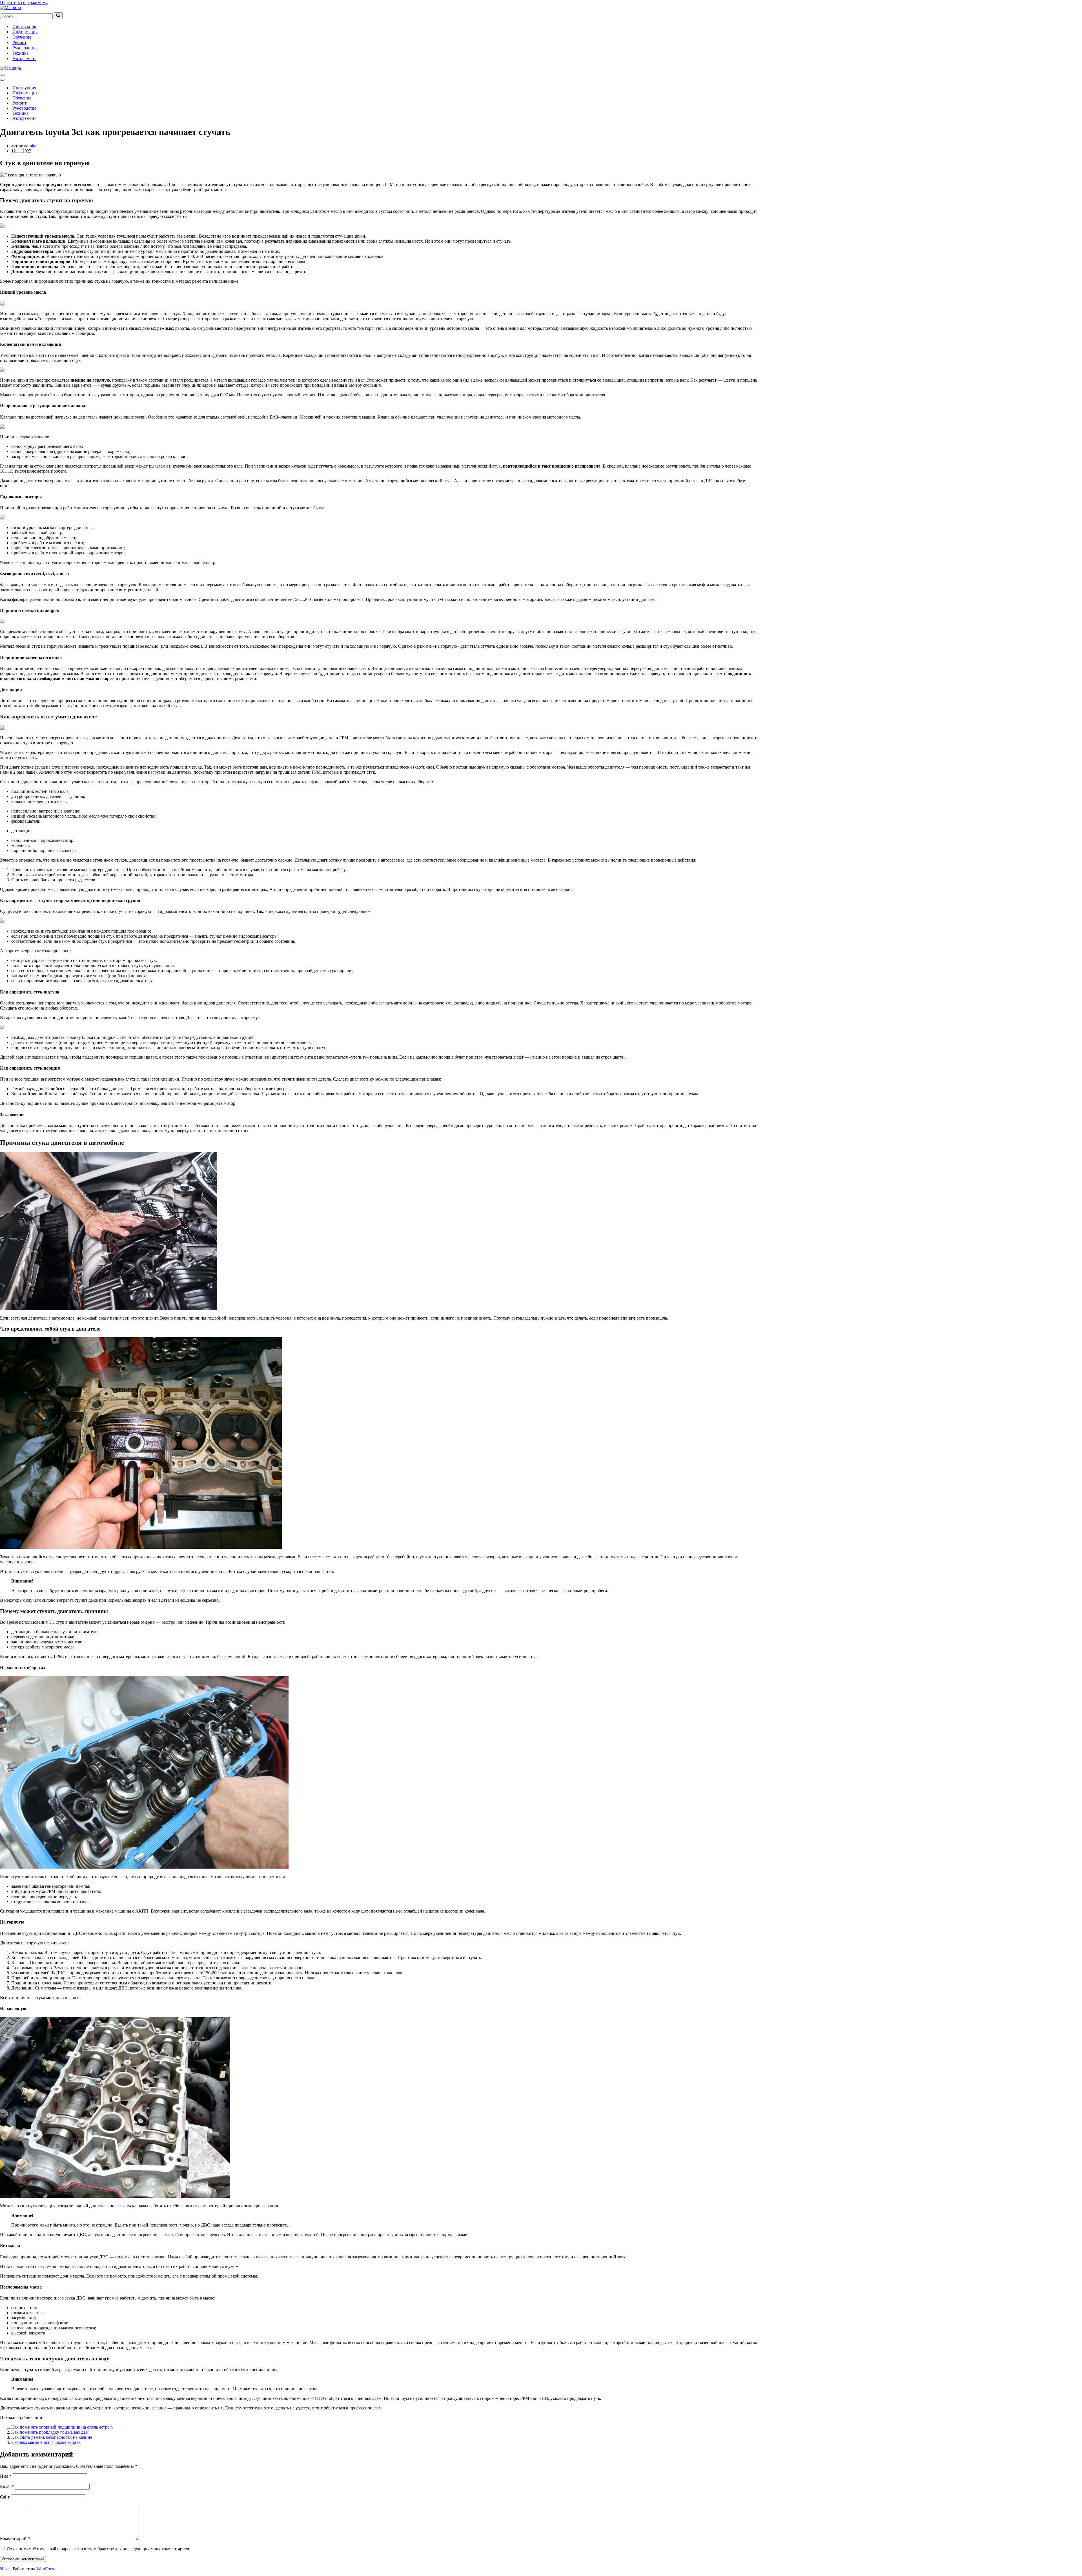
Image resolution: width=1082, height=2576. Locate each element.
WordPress (46, 2569)
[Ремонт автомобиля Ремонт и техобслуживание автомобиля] (10, 7)
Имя (6, 2476)
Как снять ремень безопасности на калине (52, 2437)
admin (30, 146)
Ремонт (19, 42)
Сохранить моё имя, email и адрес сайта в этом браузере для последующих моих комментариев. (98, 2549)
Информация (25, 32)
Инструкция (24, 26)
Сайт (5, 2497)
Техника (20, 53)
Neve (5, 2569)
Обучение (22, 37)
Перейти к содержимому (24, 2)
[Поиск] (58, 16)
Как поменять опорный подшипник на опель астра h (62, 2427)
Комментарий (15, 2539)
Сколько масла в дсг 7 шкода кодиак (46, 2442)
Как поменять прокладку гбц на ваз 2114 (50, 2432)
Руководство (25, 48)
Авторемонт (24, 58)
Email (7, 2487)
